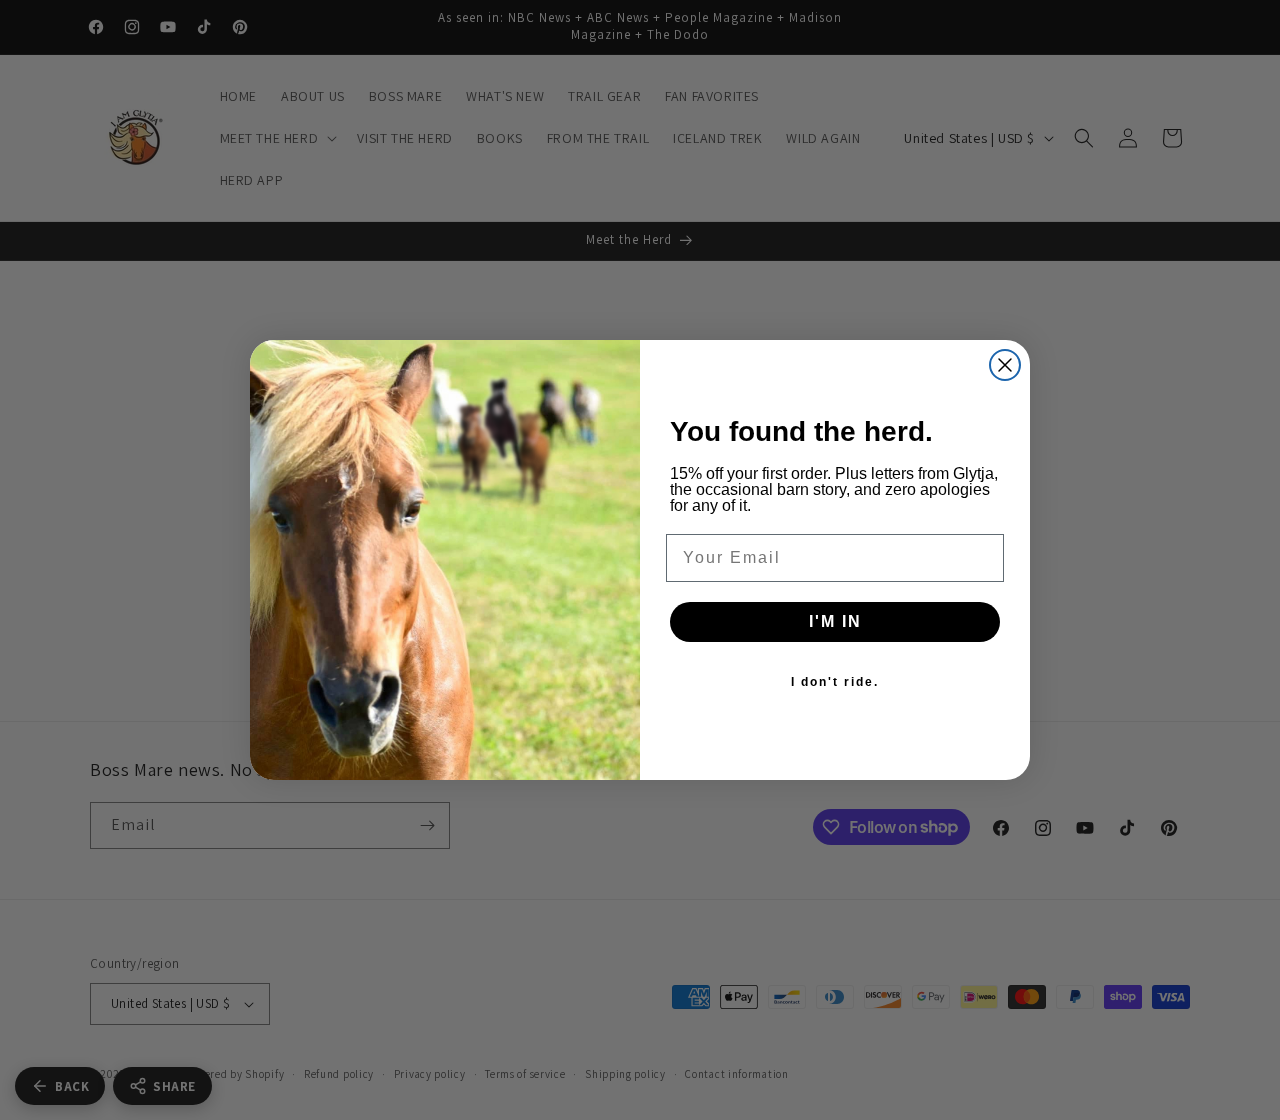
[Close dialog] (1005, 365)
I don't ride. (835, 682)
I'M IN (835, 621)
